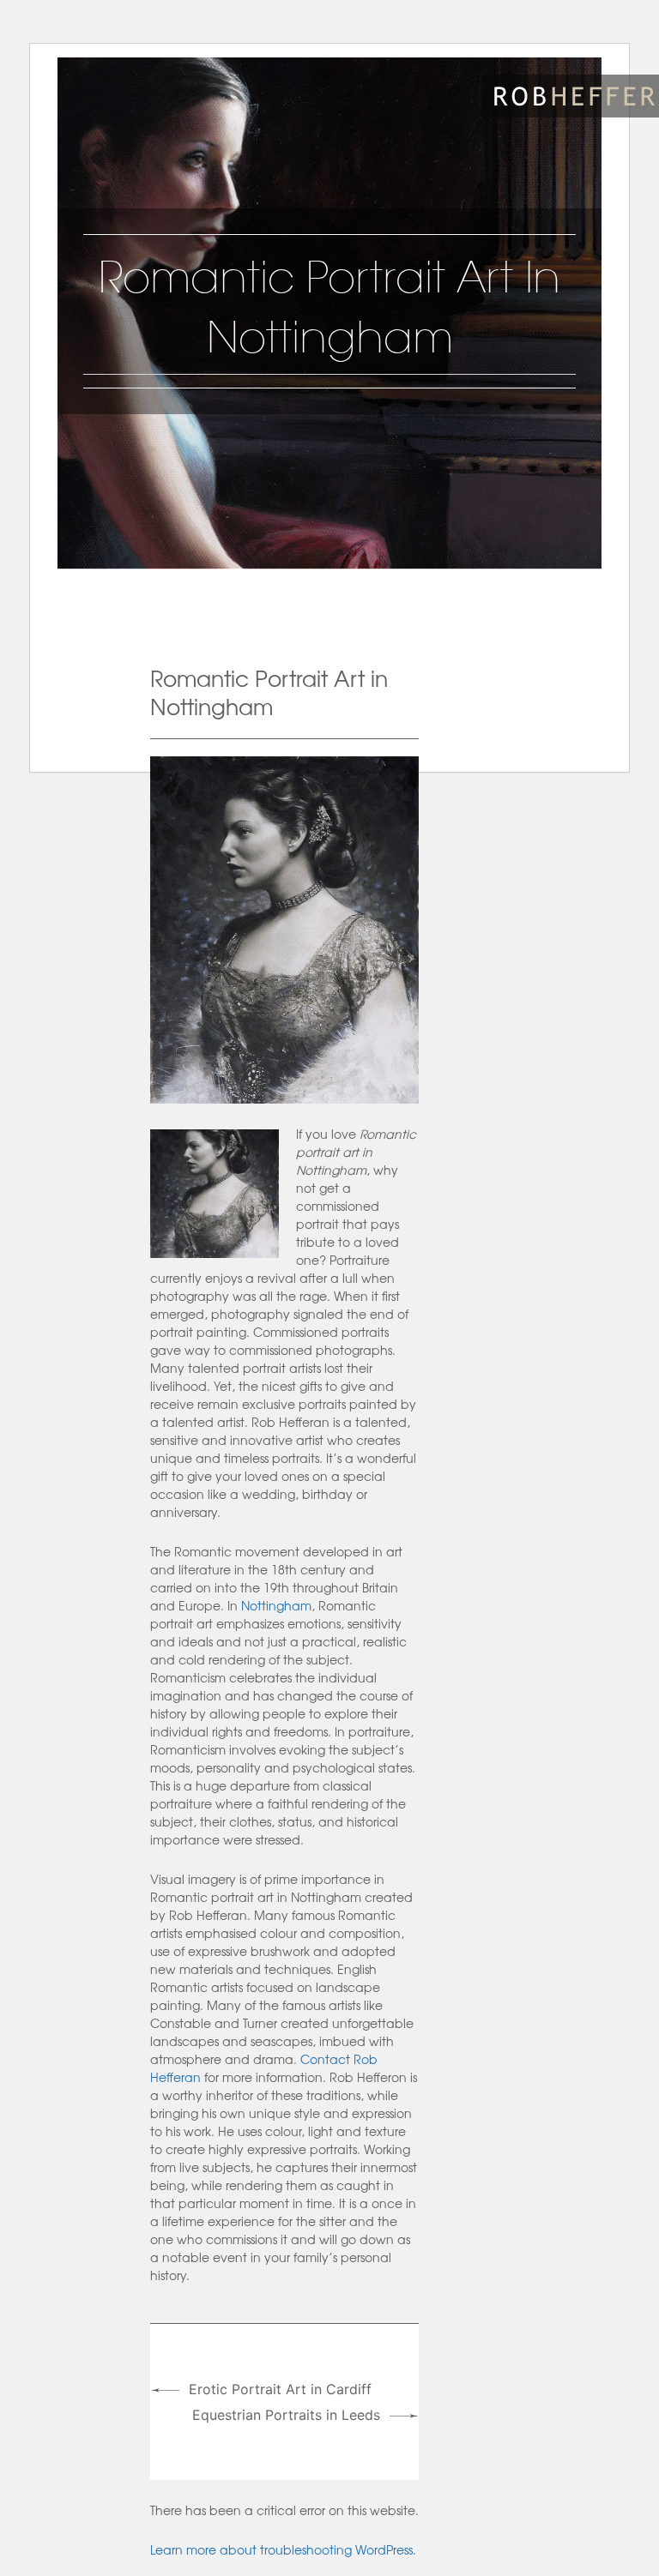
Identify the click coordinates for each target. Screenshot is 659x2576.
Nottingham (276, 1605)
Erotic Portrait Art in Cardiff (280, 2389)
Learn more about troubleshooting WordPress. (283, 2549)
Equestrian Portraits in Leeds (286, 2415)
